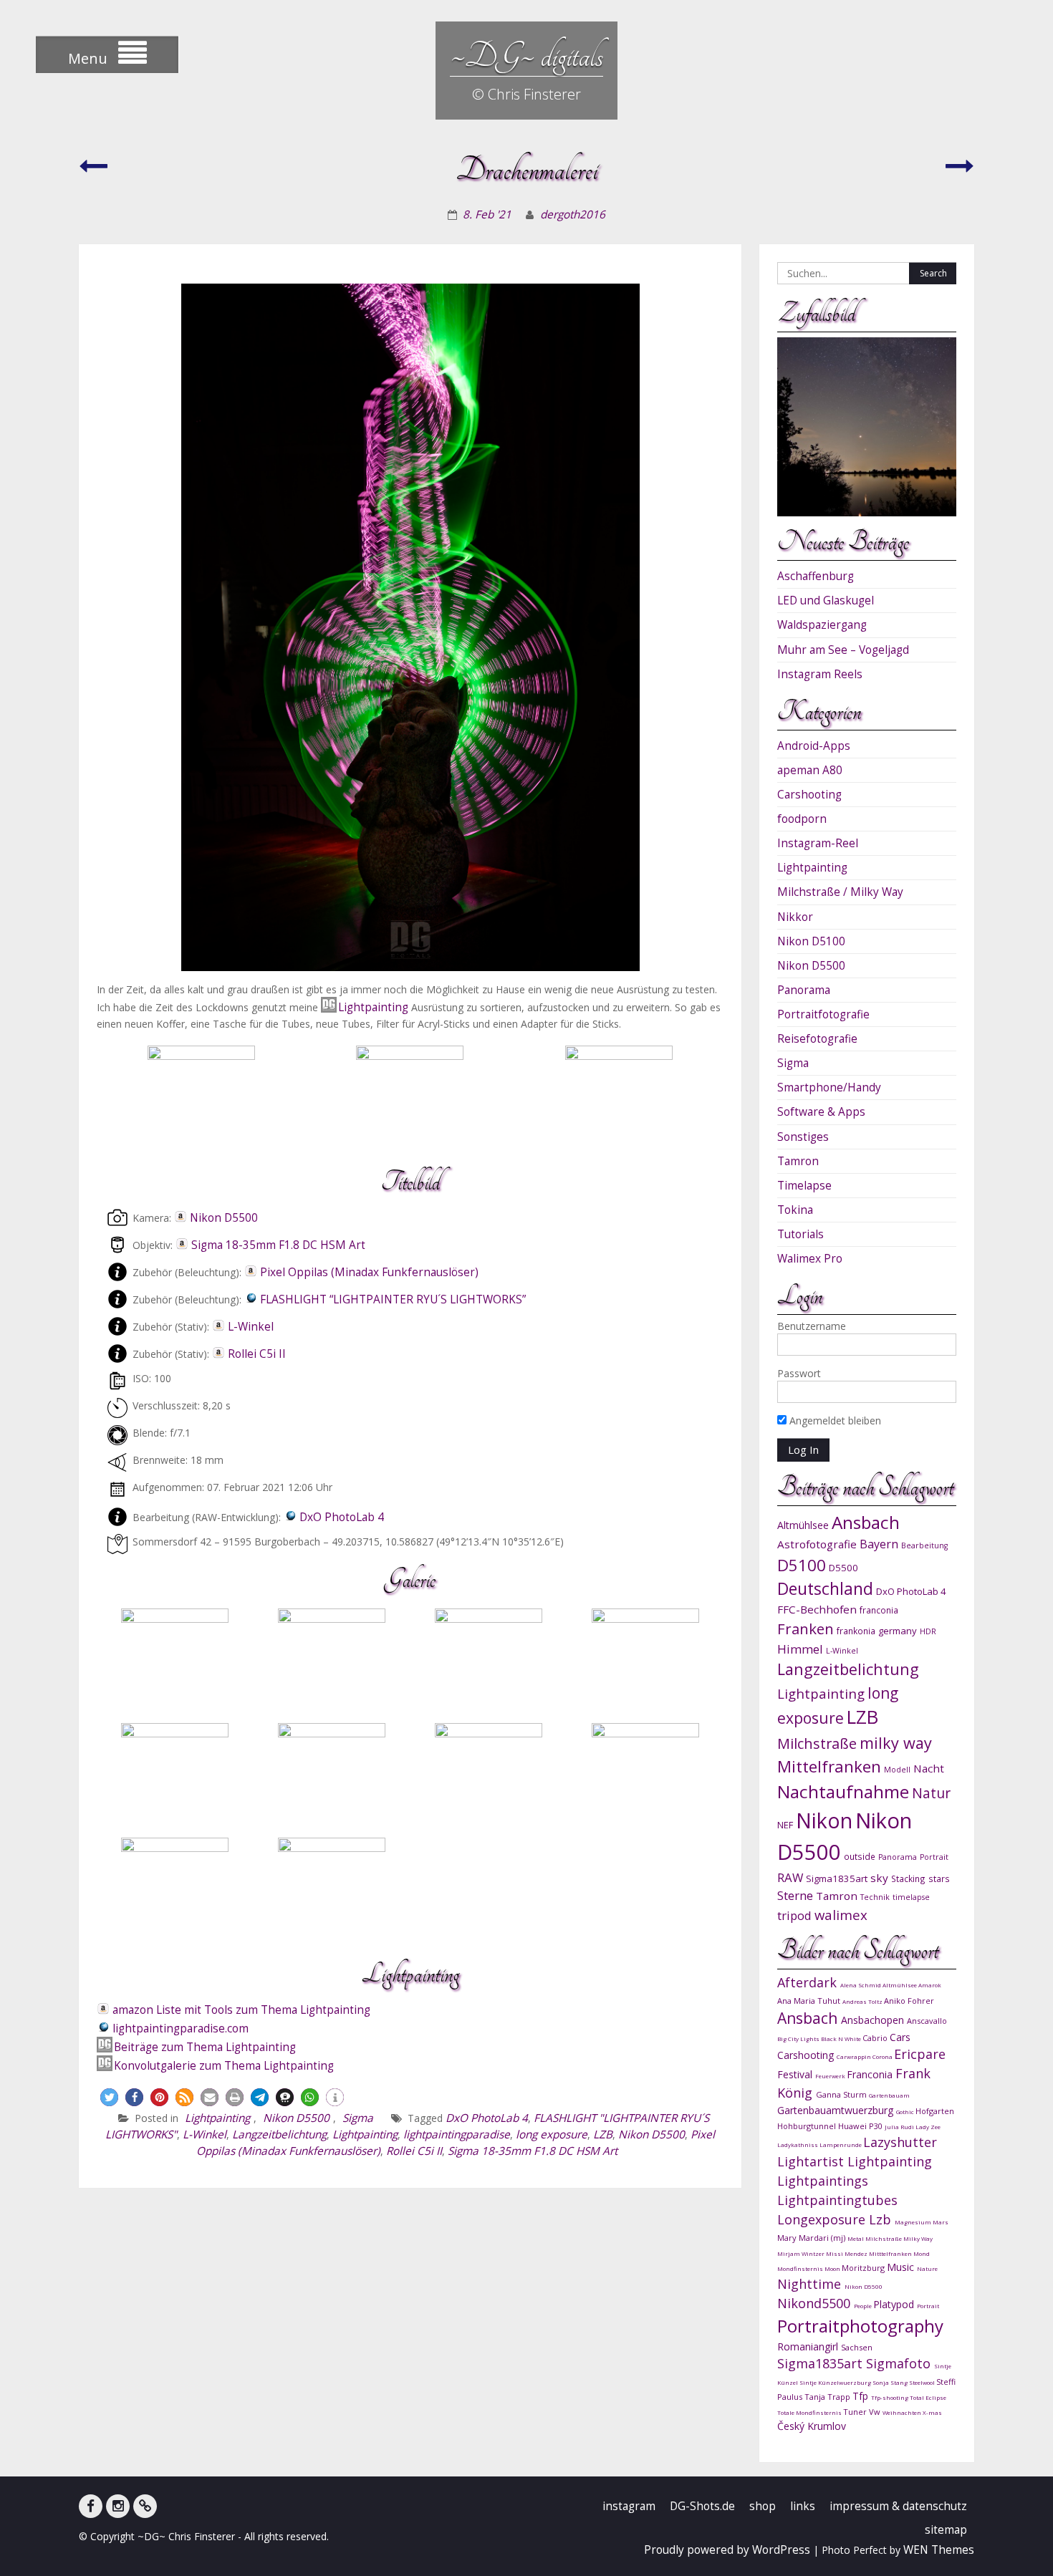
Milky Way (918, 2238)
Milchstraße (817, 1743)
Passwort (799, 1373)
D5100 (802, 1565)
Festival (796, 2074)
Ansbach (866, 1522)
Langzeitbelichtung (279, 2134)
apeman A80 (810, 770)
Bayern (879, 1544)
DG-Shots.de (702, 2506)
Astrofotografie (817, 1544)
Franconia (871, 2074)
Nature (927, 2268)
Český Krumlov (812, 2426)
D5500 (843, 1568)
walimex (841, 1915)
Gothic (906, 2112)
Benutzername (812, 1326)
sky (879, 1878)
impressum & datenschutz (898, 2506)
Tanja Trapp (828, 2397)
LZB (603, 2134)
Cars (900, 2037)
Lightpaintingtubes (837, 2200)
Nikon (824, 1820)
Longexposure (823, 2219)
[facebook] (91, 2506)
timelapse (911, 1897)
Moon (833, 2268)
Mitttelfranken (891, 2253)
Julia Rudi (900, 2127)
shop (763, 2506)
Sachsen (857, 2347)
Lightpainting (373, 1007)
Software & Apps (821, 1112)
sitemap (946, 2530)
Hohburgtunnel (808, 2126)
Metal (856, 2238)
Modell (897, 1770)
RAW (790, 1877)
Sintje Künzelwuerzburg (836, 2382)
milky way (896, 1743)
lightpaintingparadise (457, 2134)
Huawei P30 (861, 2126)
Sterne (795, 1895)
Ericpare (920, 2054)
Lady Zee (928, 2127)
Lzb (882, 2219)
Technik (875, 1897)
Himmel (800, 1649)
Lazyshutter (900, 2142)
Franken (806, 1629)
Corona (883, 2056)
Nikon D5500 (224, 1218)
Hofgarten (935, 2111)
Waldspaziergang (822, 625)
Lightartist (812, 2161)
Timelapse (804, 1186)
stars (939, 1878)
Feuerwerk (831, 2076)
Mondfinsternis (801, 2268)
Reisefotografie (817, 1039)
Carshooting (809, 795)
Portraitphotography (860, 2326)
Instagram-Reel (818, 843)
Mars (941, 2222)
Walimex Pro (810, 1259)
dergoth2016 (573, 214)
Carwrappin (855, 2056)
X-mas (932, 2412)
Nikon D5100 (811, 941)
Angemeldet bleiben (834, 1420)
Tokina (795, 1210)
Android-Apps (814, 746)
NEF (785, 1825)
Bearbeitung (924, 1545)
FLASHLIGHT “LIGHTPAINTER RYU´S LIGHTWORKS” (393, 1299)
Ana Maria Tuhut (810, 2001)
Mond (922, 2253)
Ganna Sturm (842, 2094)
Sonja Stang (891, 2382)
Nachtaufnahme (843, 1791)
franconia (879, 1610)
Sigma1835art (837, 1878)
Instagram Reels (820, 674)
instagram (629, 2506)
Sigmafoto (900, 2363)
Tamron (798, 1161)
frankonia (856, 1631)
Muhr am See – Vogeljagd (843, 650)
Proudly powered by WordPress (727, 2550)
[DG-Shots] (145, 2506)
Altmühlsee (803, 1525)
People (864, 2306)
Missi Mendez (847, 2253)
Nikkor (795, 917)
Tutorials (800, 1234)
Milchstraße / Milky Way (840, 892)
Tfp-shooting (890, 2397)
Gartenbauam (889, 2095)
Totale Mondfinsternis (810, 2412)
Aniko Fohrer (909, 2001)
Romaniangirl (809, 2346)
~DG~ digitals (526, 56)
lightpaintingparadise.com (181, 2029)
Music (902, 2267)
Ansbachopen (874, 2020)
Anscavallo (927, 2021)
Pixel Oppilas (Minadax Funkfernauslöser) (369, 1272)
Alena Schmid (861, 1985)
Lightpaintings (823, 2181)
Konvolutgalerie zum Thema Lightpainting (224, 2066)
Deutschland (825, 1589)
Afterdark (809, 1982)
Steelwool (923, 2382)
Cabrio (876, 2038)
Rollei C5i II (257, 1354)
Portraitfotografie (823, 1014)
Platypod (895, 2304)
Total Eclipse (928, 2397)
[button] (109, 2097)
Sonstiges (803, 1137)
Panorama (804, 990)
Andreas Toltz (863, 2001)
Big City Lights (799, 2039)
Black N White (842, 2039)
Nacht (929, 1768)
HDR (928, 1631)
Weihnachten (903, 2412)
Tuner (856, 2412)
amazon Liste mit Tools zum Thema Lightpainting (241, 2010)
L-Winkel (251, 1327)
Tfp (862, 2396)
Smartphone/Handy (829, 1087)
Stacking (908, 1878)
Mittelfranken (829, 1766)
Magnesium (914, 2222)
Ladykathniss (798, 2145)
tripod (794, 1915)
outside (860, 1856)
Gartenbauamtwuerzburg (837, 2110)
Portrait (934, 1857)
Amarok (930, 1985)
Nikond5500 (816, 2303)
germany (898, 1631)
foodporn (802, 819)
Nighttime (811, 2284)
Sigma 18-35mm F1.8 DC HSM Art (278, 1245)
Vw (876, 2412)
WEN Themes (939, 2550)
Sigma (358, 2118)
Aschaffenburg (816, 576)
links (803, 2506)
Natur (931, 1793)
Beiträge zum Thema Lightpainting (205, 2047)
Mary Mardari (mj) (812, 2238)
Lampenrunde (841, 2145)
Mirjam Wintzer (802, 2253)
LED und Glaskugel (826, 600)
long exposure (552, 2134)
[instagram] (118, 2506)
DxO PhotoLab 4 (342, 1517)
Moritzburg (864, 2268)
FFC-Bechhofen (817, 1609)
